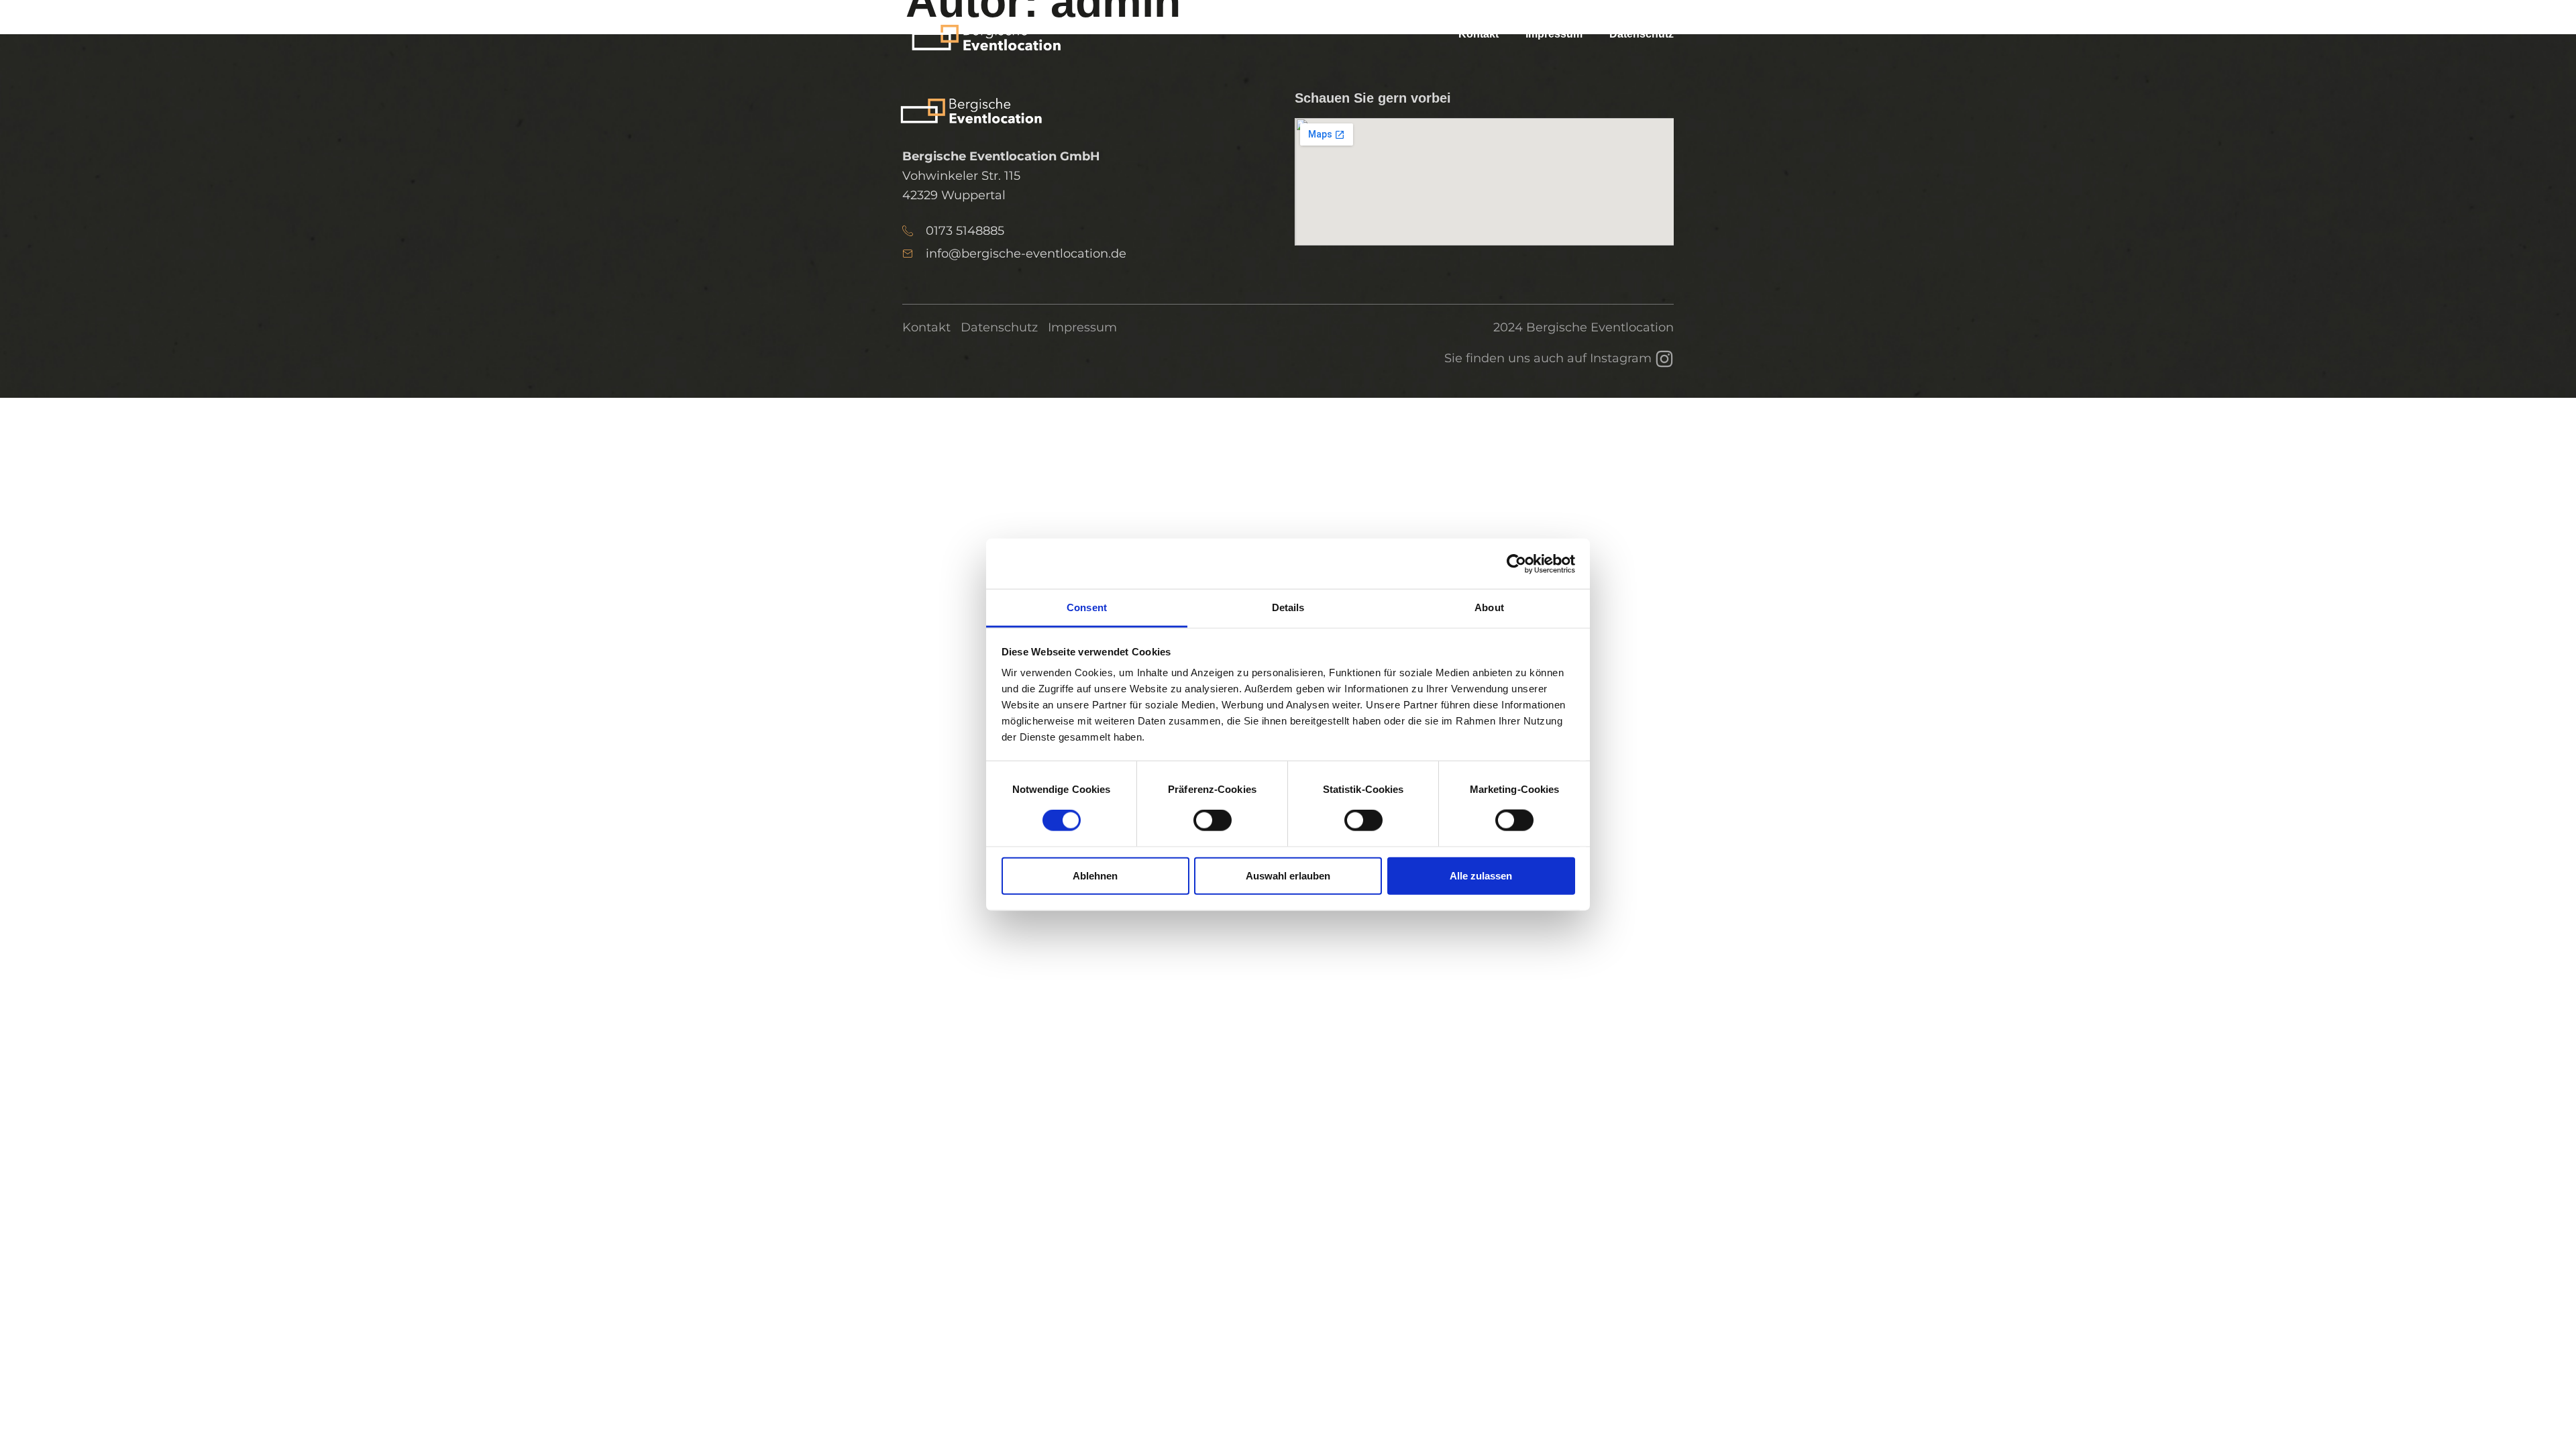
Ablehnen (1095, 875)
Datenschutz (1642, 34)
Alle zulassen (1481, 875)
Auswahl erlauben (1288, 875)
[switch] (1213, 820)
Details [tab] (1288, 607)
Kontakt (1479, 34)
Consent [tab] (1087, 607)
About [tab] (1489, 607)
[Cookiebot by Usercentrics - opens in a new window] (1516, 563)
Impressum (1554, 34)
